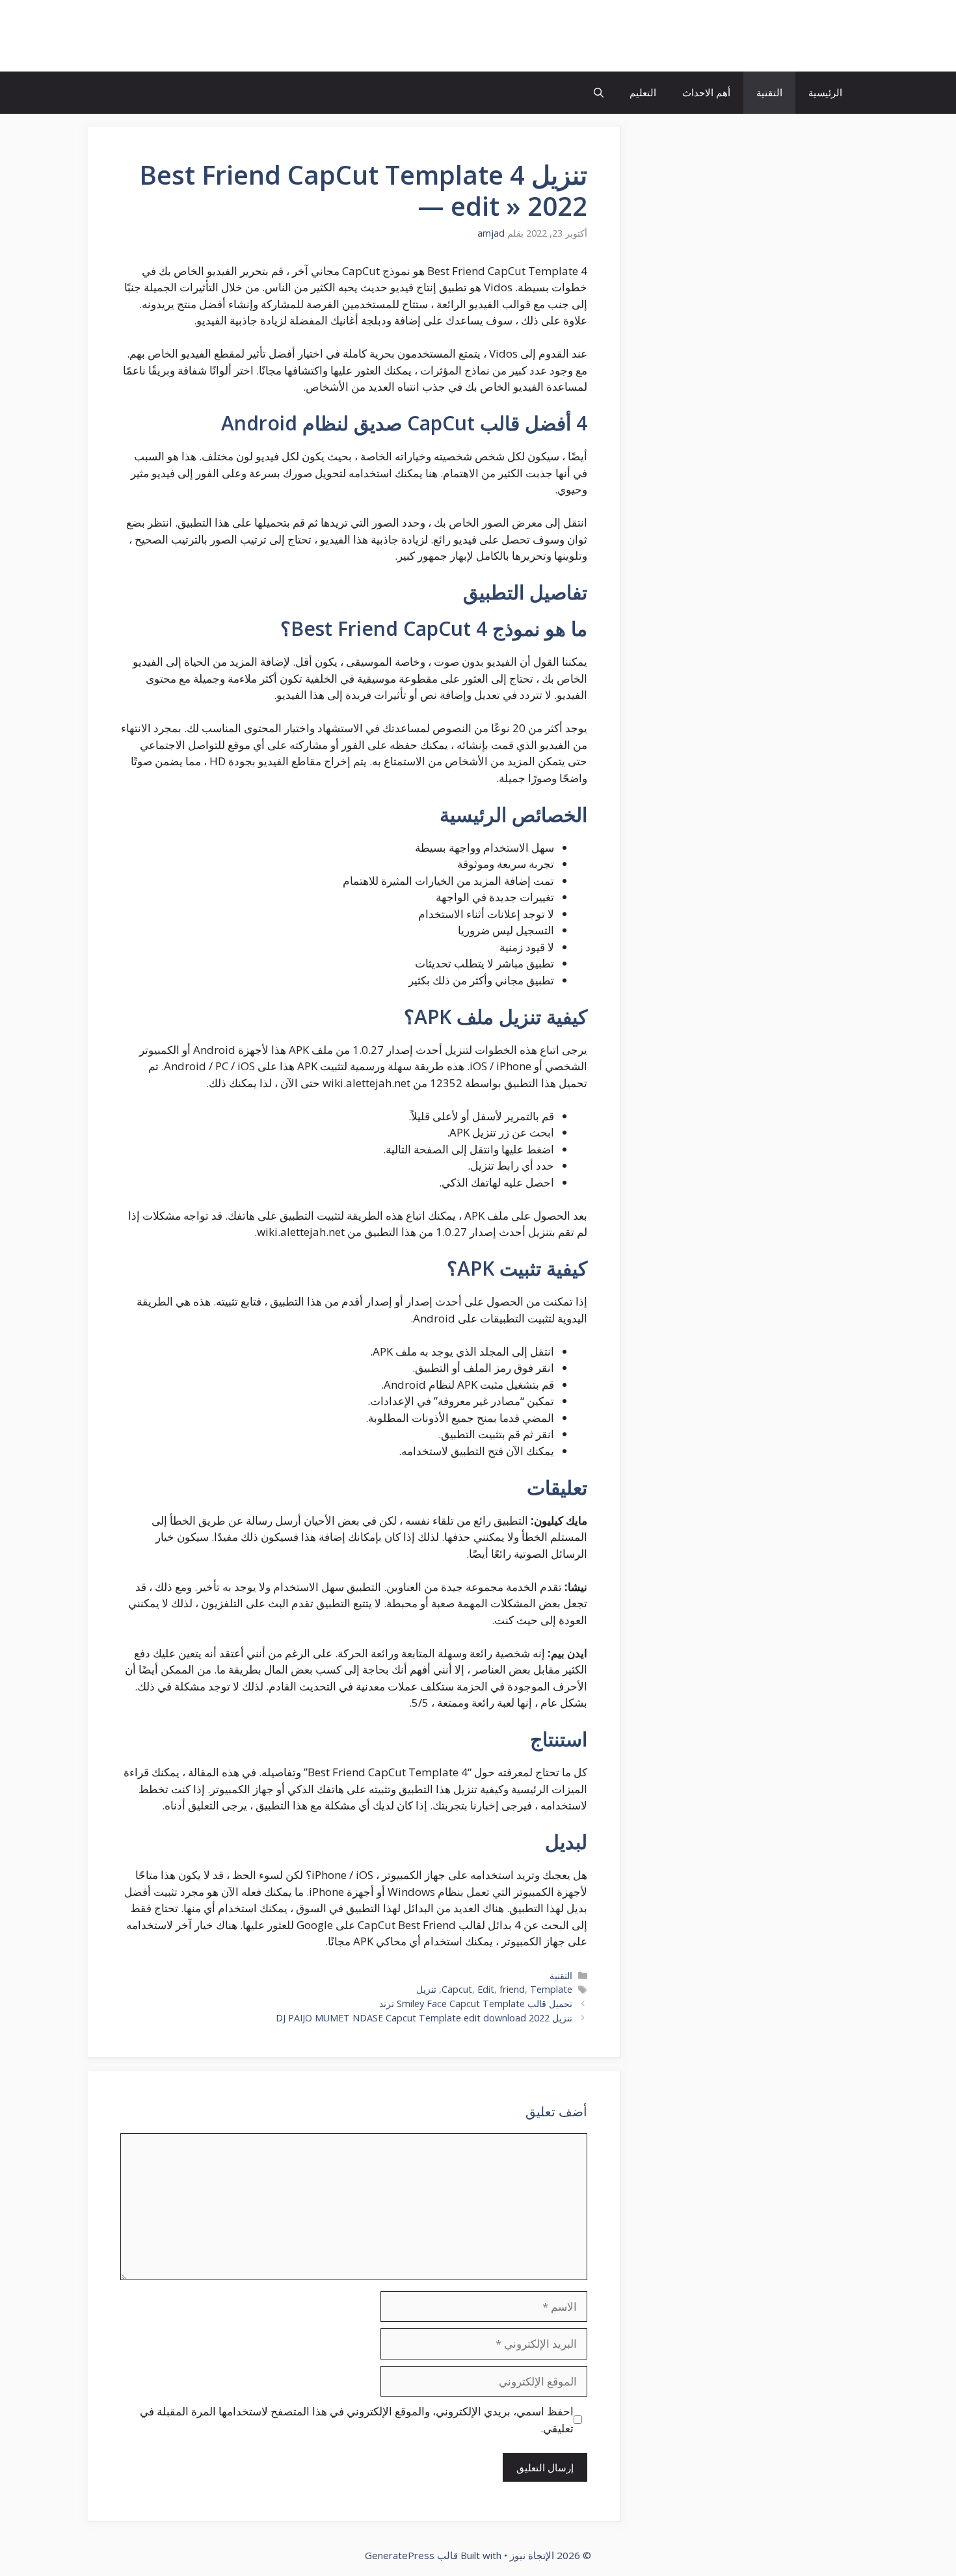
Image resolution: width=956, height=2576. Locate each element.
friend (512, 1989)
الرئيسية (825, 92)
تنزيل (426, 1989)
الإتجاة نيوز (806, 36)
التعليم (643, 92)
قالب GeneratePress (411, 2555)
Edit (486, 1989)
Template (551, 1989)
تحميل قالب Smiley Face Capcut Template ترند (476, 2004)
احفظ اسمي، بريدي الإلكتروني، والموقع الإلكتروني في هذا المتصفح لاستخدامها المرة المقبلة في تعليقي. (357, 2420)
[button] (599, 93)
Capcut (457, 1989)
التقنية (769, 92)
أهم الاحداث (706, 92)
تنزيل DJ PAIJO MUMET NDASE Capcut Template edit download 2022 (424, 2018)
